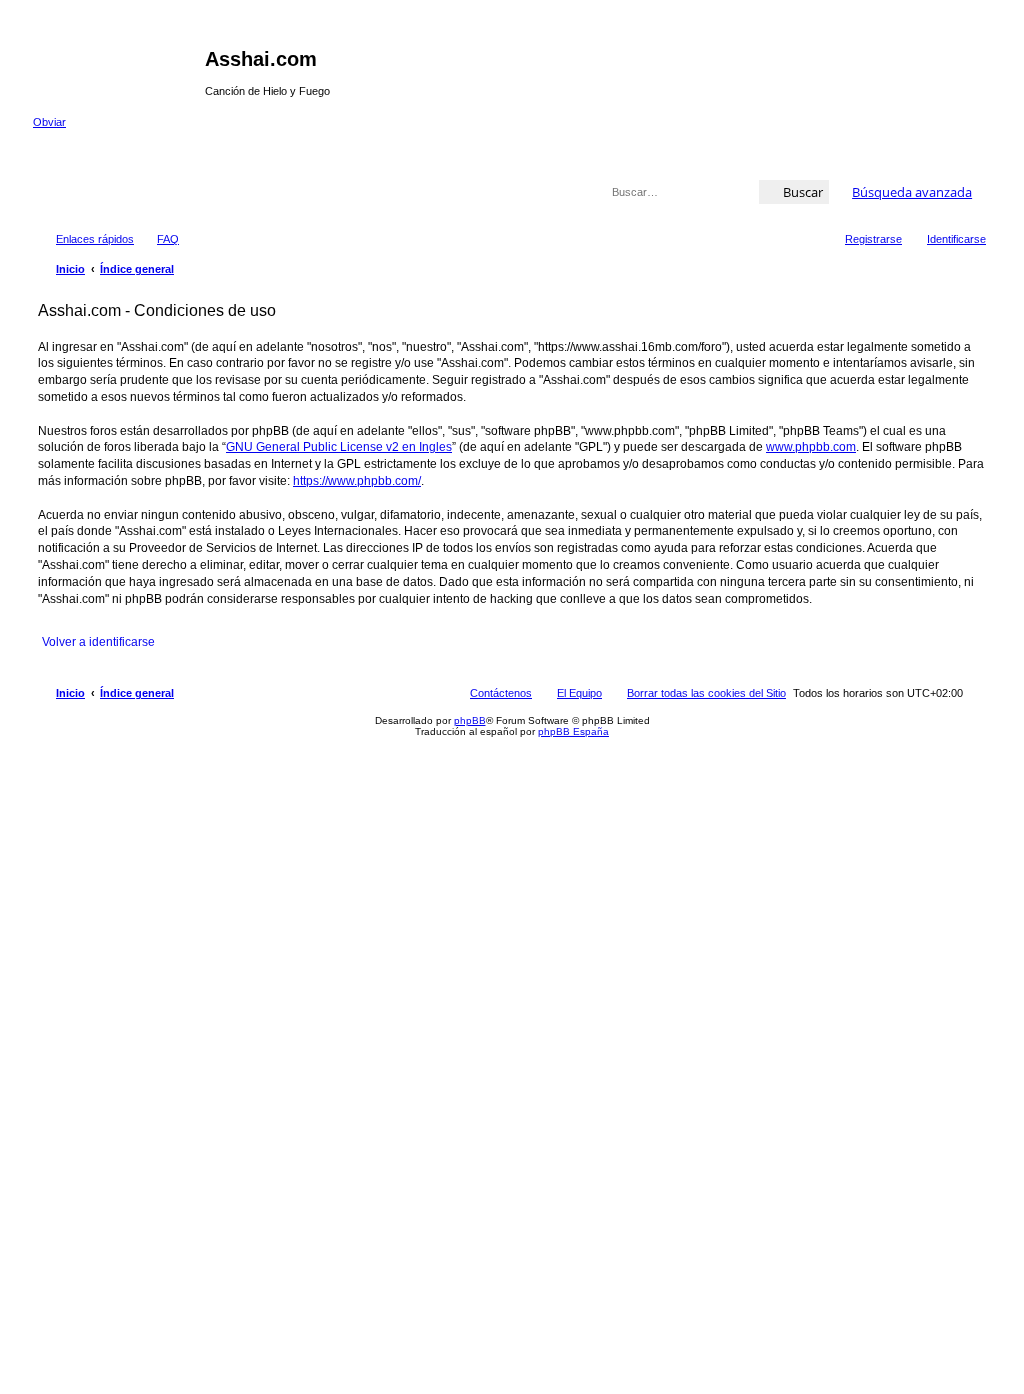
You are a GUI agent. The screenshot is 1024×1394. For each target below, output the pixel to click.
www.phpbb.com (811, 447)
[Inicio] (119, 65)
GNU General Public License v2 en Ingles (339, 447)
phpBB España (573, 731)
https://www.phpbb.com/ (357, 481)
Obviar (49, 122)
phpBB (470, 720)
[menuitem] (159, 239)
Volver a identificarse (98, 642)
